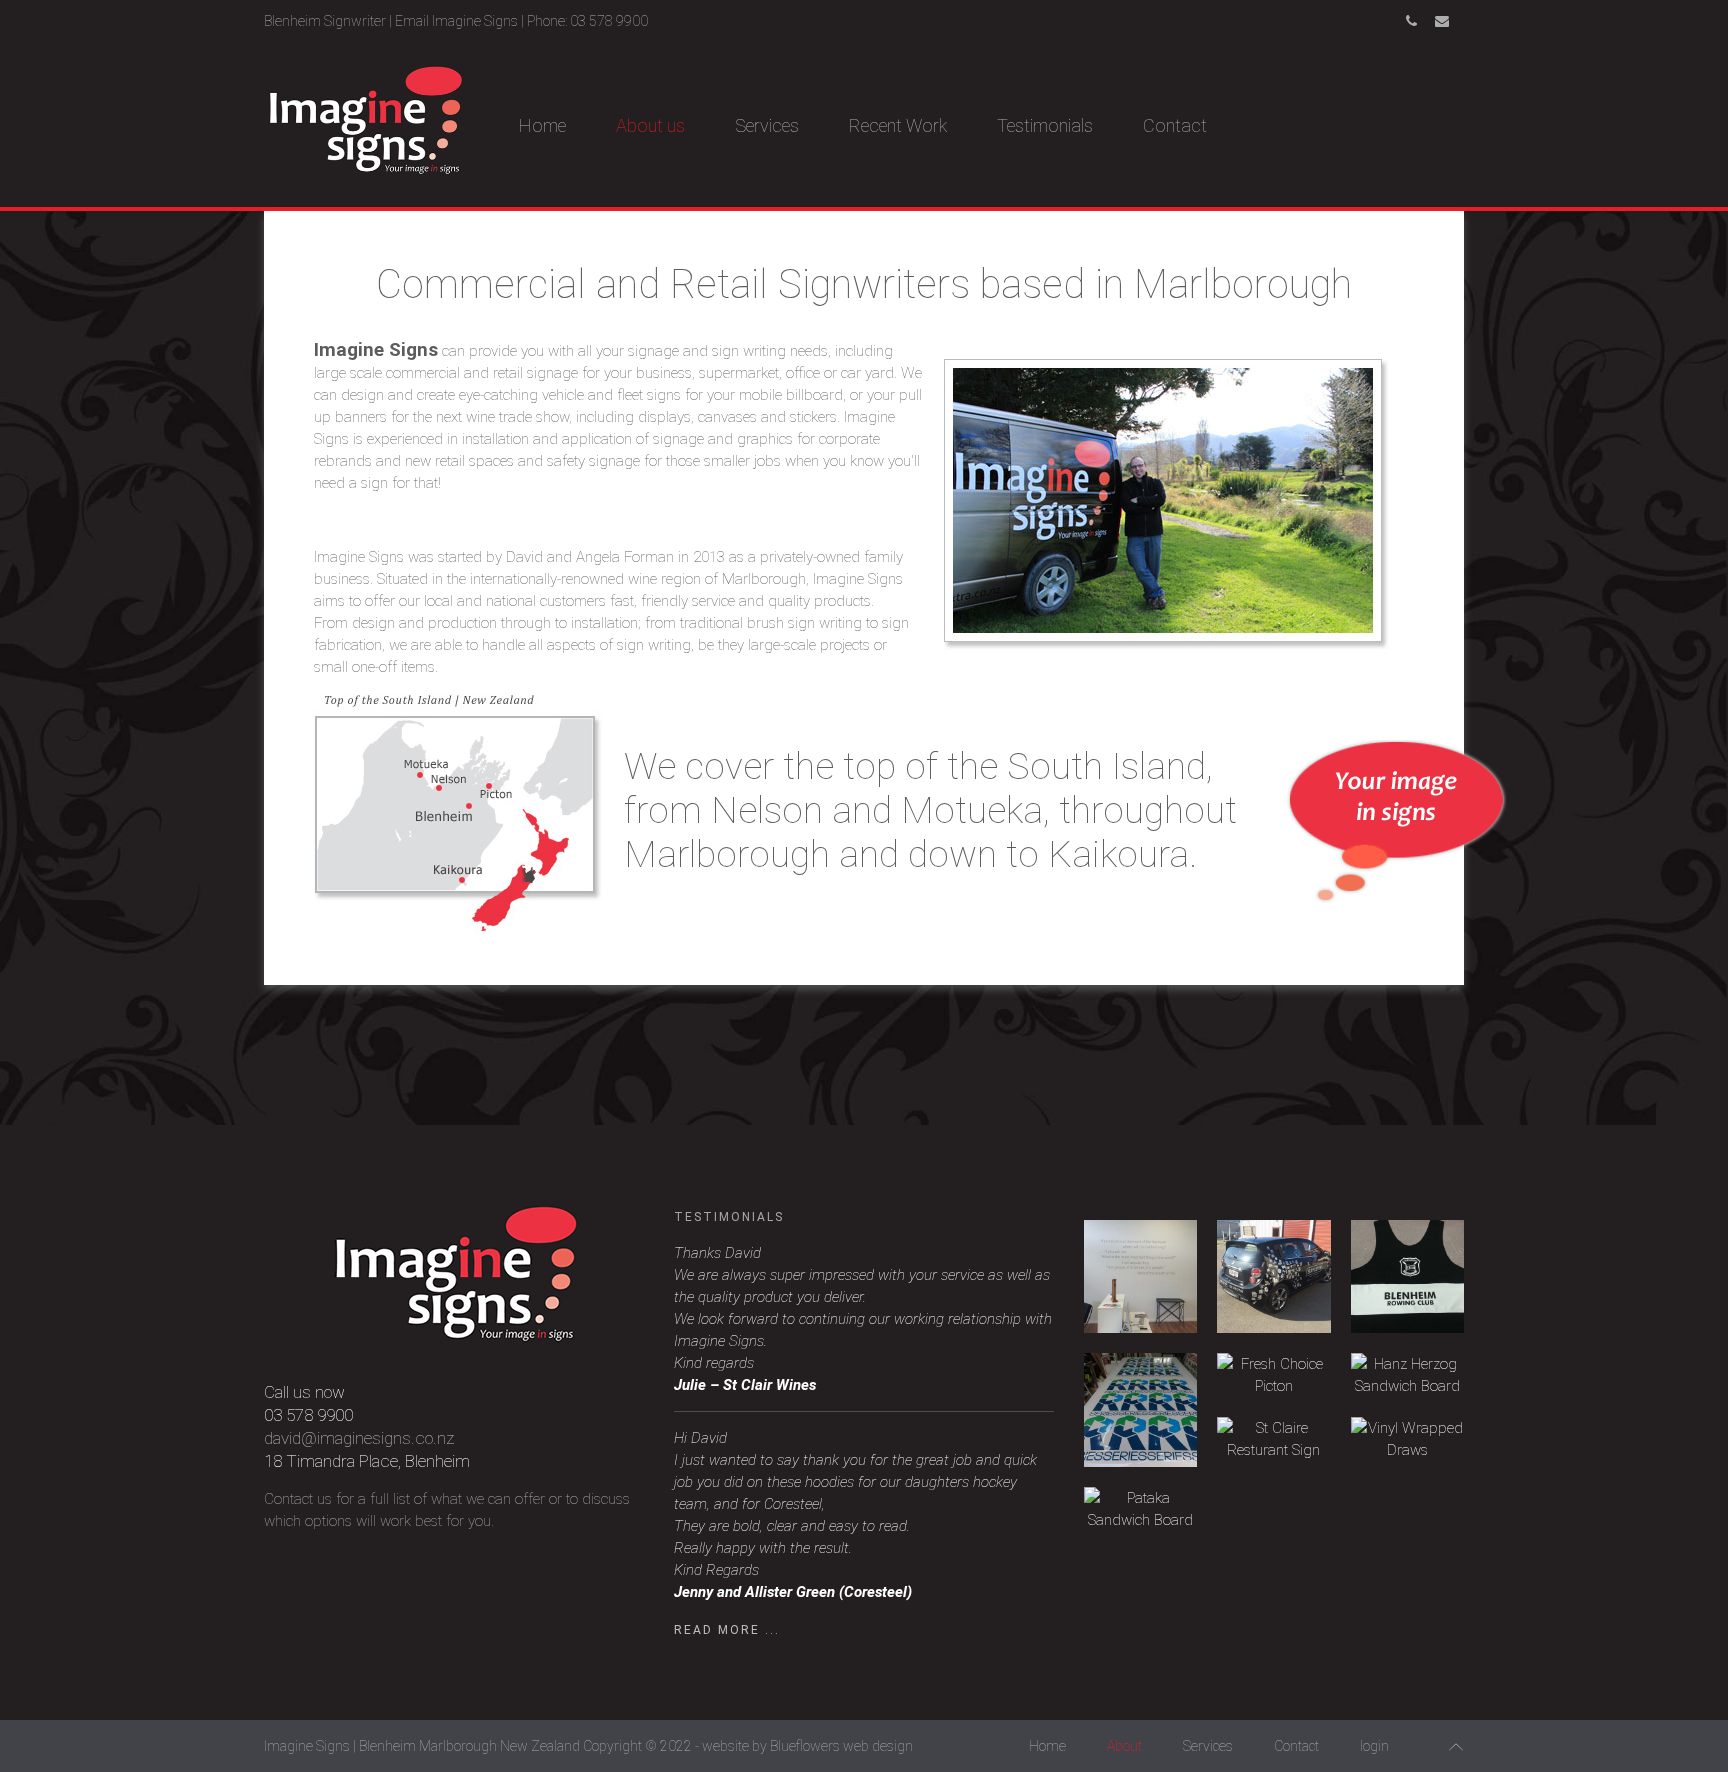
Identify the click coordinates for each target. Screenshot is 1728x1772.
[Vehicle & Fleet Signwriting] (1273, 1276)
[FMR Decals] (1140, 1409)
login (1374, 1746)
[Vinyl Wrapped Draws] (1407, 1439)
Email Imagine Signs (456, 21)
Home (542, 125)
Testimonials (1045, 125)
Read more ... (727, 1630)
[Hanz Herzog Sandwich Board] (1407, 1375)
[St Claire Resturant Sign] (1273, 1439)
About (1124, 1746)
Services (767, 125)
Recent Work (898, 125)
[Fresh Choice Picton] (1273, 1375)
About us (650, 125)
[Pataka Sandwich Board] (1140, 1509)
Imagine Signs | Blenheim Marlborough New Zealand (422, 1746)
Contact (1175, 125)
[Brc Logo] (1407, 1276)
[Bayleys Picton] (1140, 1276)
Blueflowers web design (841, 1746)
